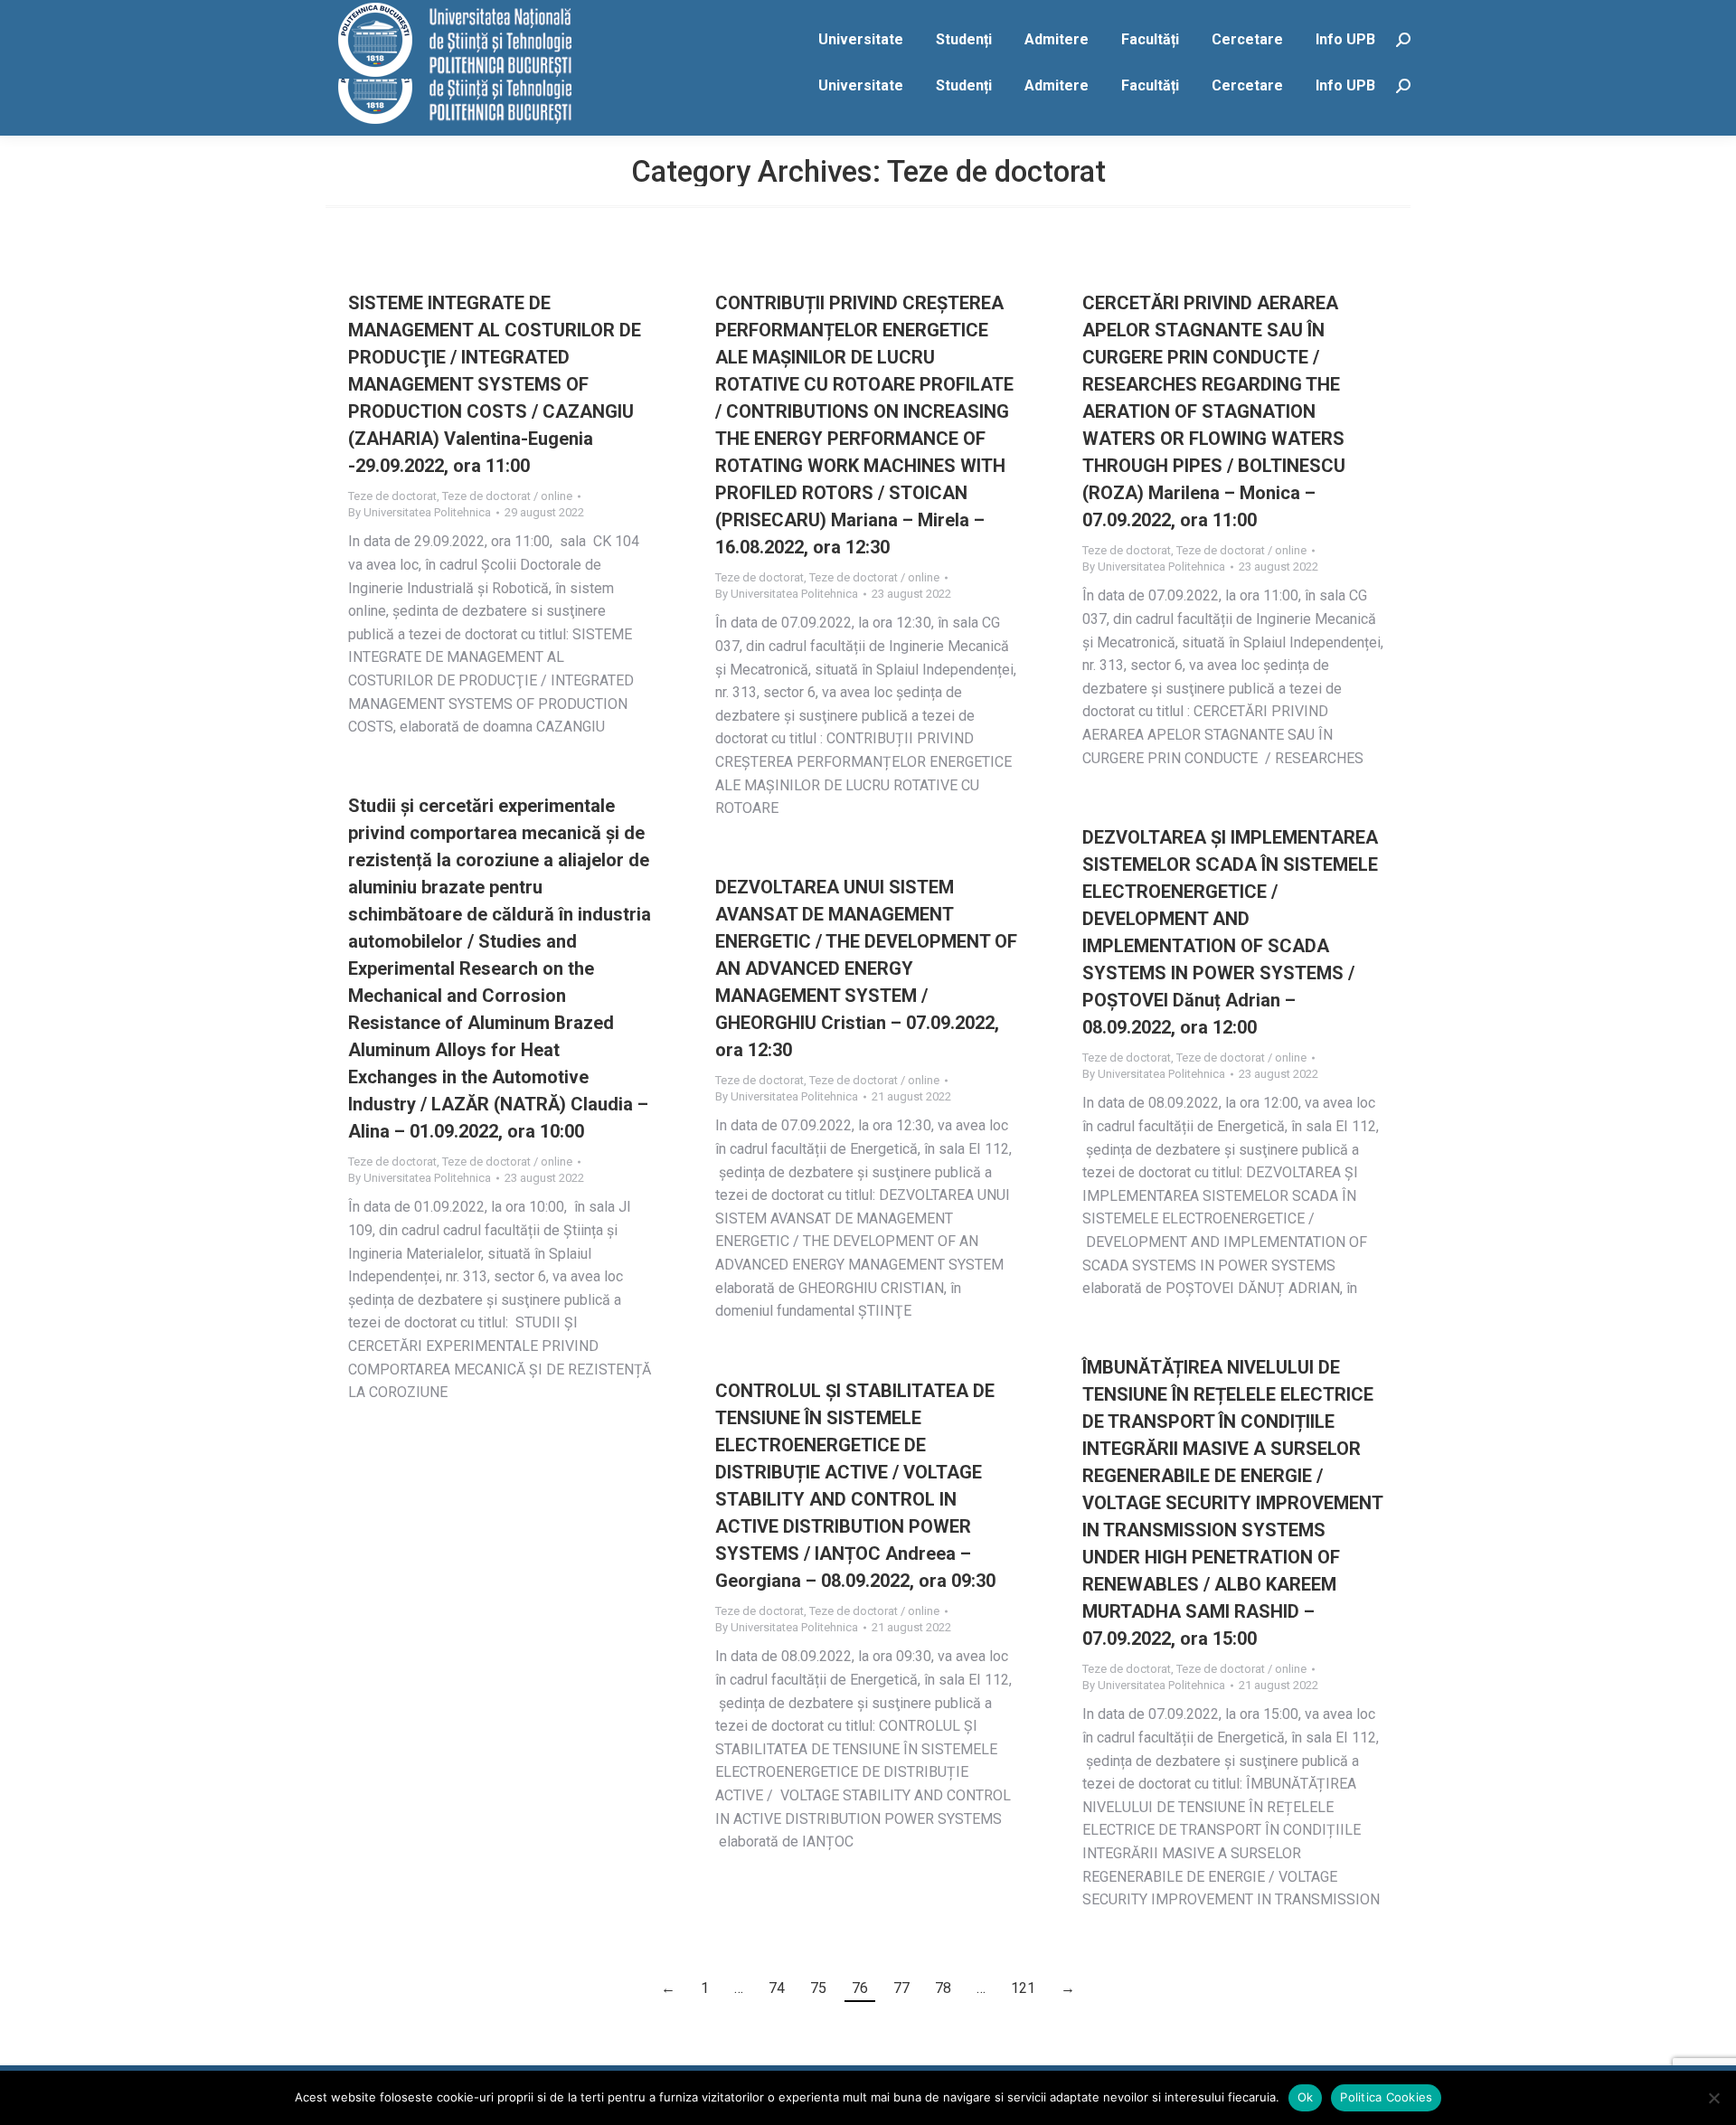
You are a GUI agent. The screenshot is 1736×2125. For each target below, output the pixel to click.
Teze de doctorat (392, 496)
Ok (1306, 2097)
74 (777, 1988)
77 (901, 1988)
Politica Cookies (1386, 2097)
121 (1023, 1988)
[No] (1713, 2098)
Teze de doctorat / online (507, 496)
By (420, 512)
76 (860, 1988)
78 (943, 1988)
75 (818, 1988)
